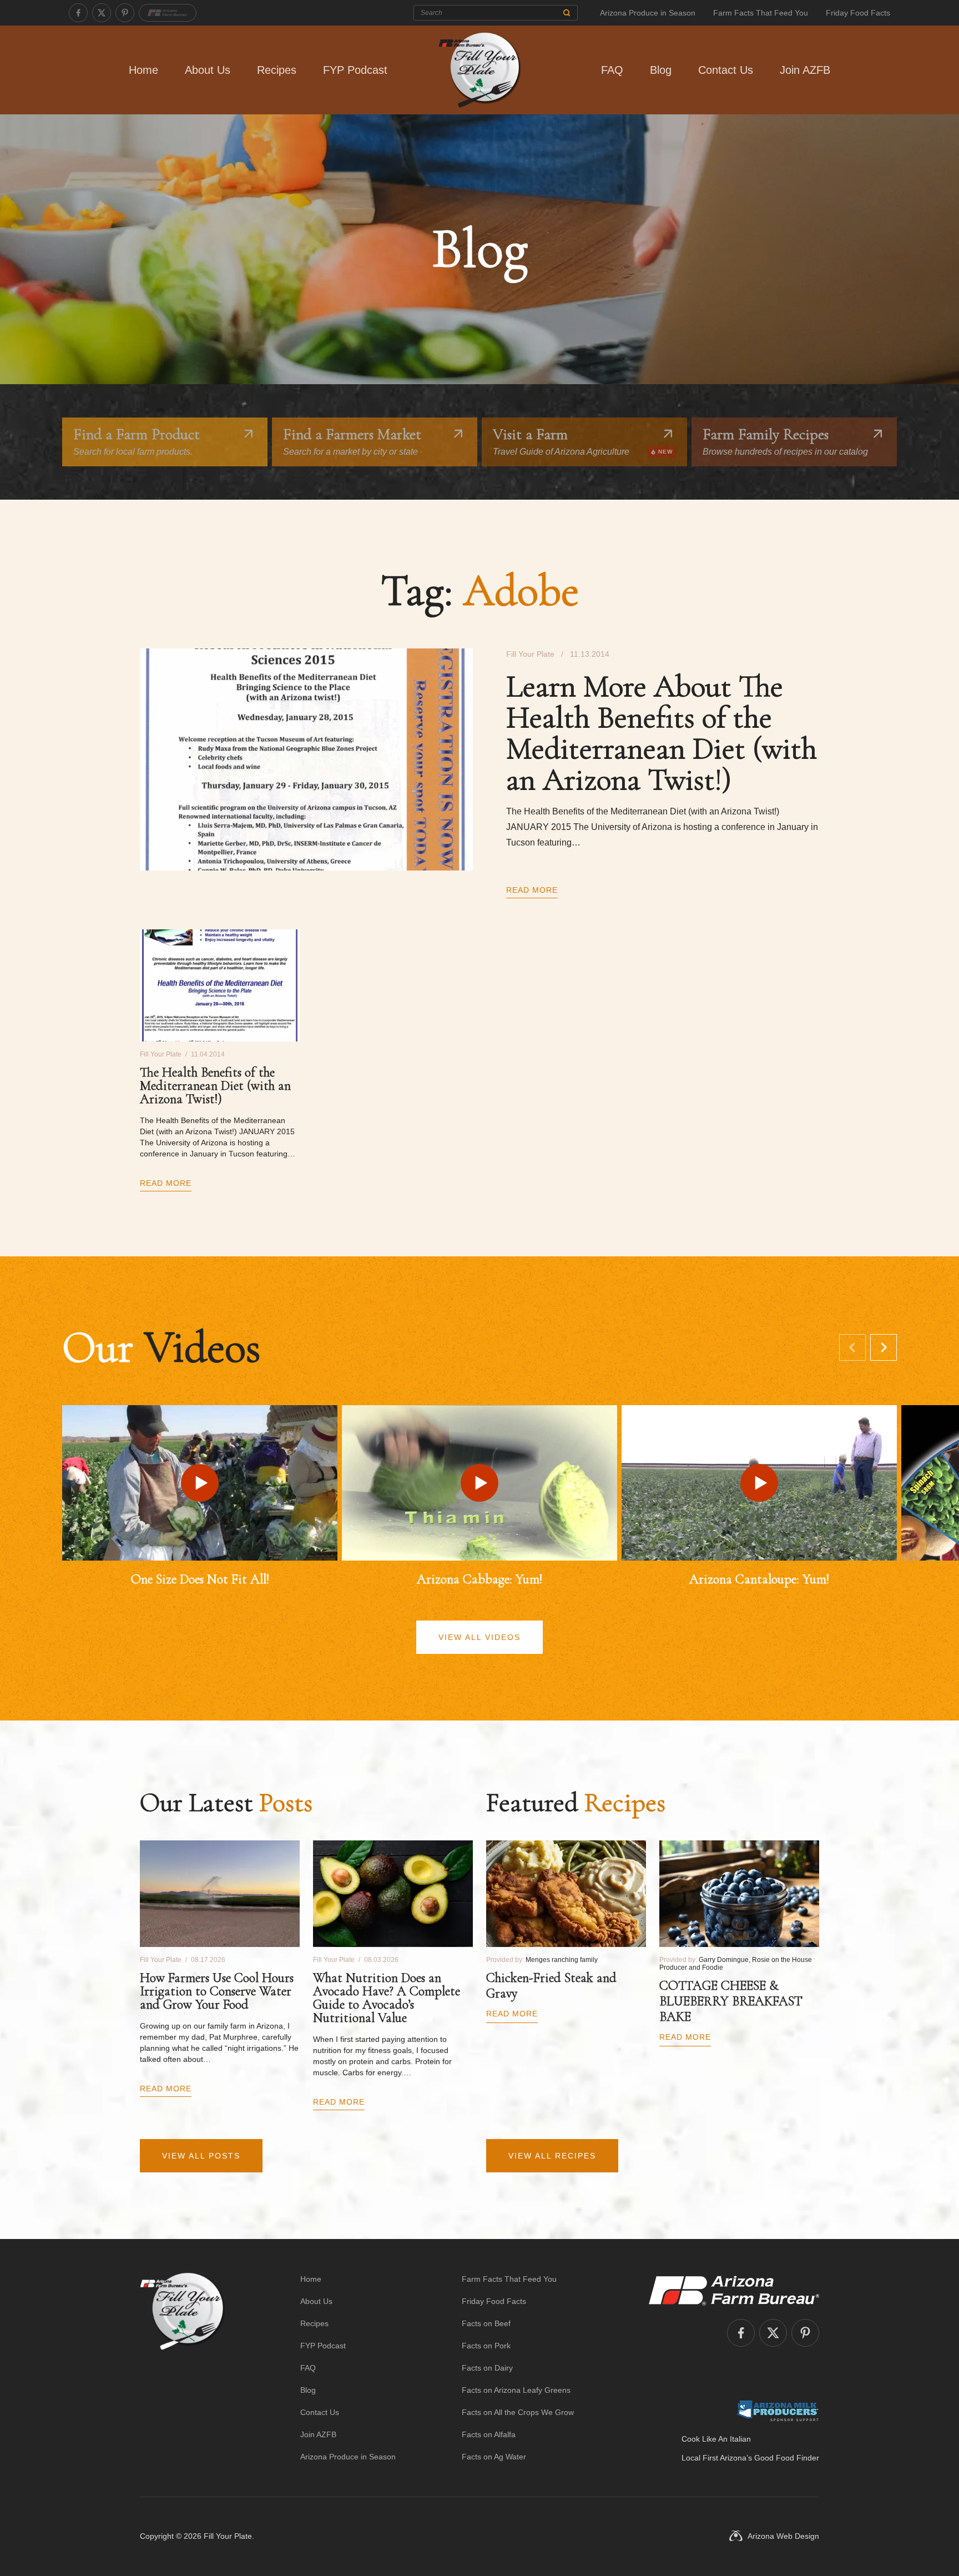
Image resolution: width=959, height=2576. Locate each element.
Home (143, 70)
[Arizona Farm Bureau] (168, 13)
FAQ (612, 70)
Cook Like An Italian (716, 2439)
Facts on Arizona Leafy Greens (516, 2390)
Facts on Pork (486, 2346)
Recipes (277, 70)
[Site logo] (182, 2368)
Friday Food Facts (858, 13)
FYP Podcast (355, 70)
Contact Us (726, 70)
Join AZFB (805, 70)
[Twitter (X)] (102, 13)
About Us (208, 70)
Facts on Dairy (487, 2368)
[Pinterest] (125, 13)
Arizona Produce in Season (648, 13)
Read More (532, 890)
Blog (661, 70)
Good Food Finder (787, 2458)
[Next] (884, 1347)
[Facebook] (78, 13)
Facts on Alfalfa (489, 2434)
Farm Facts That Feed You (761, 13)
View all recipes (552, 2156)
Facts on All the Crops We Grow (518, 2412)
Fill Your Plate (228, 2536)
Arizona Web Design (783, 2536)
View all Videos (479, 1637)
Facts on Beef (486, 2323)
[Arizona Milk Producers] (778, 2411)
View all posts (201, 2156)
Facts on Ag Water (494, 2457)
